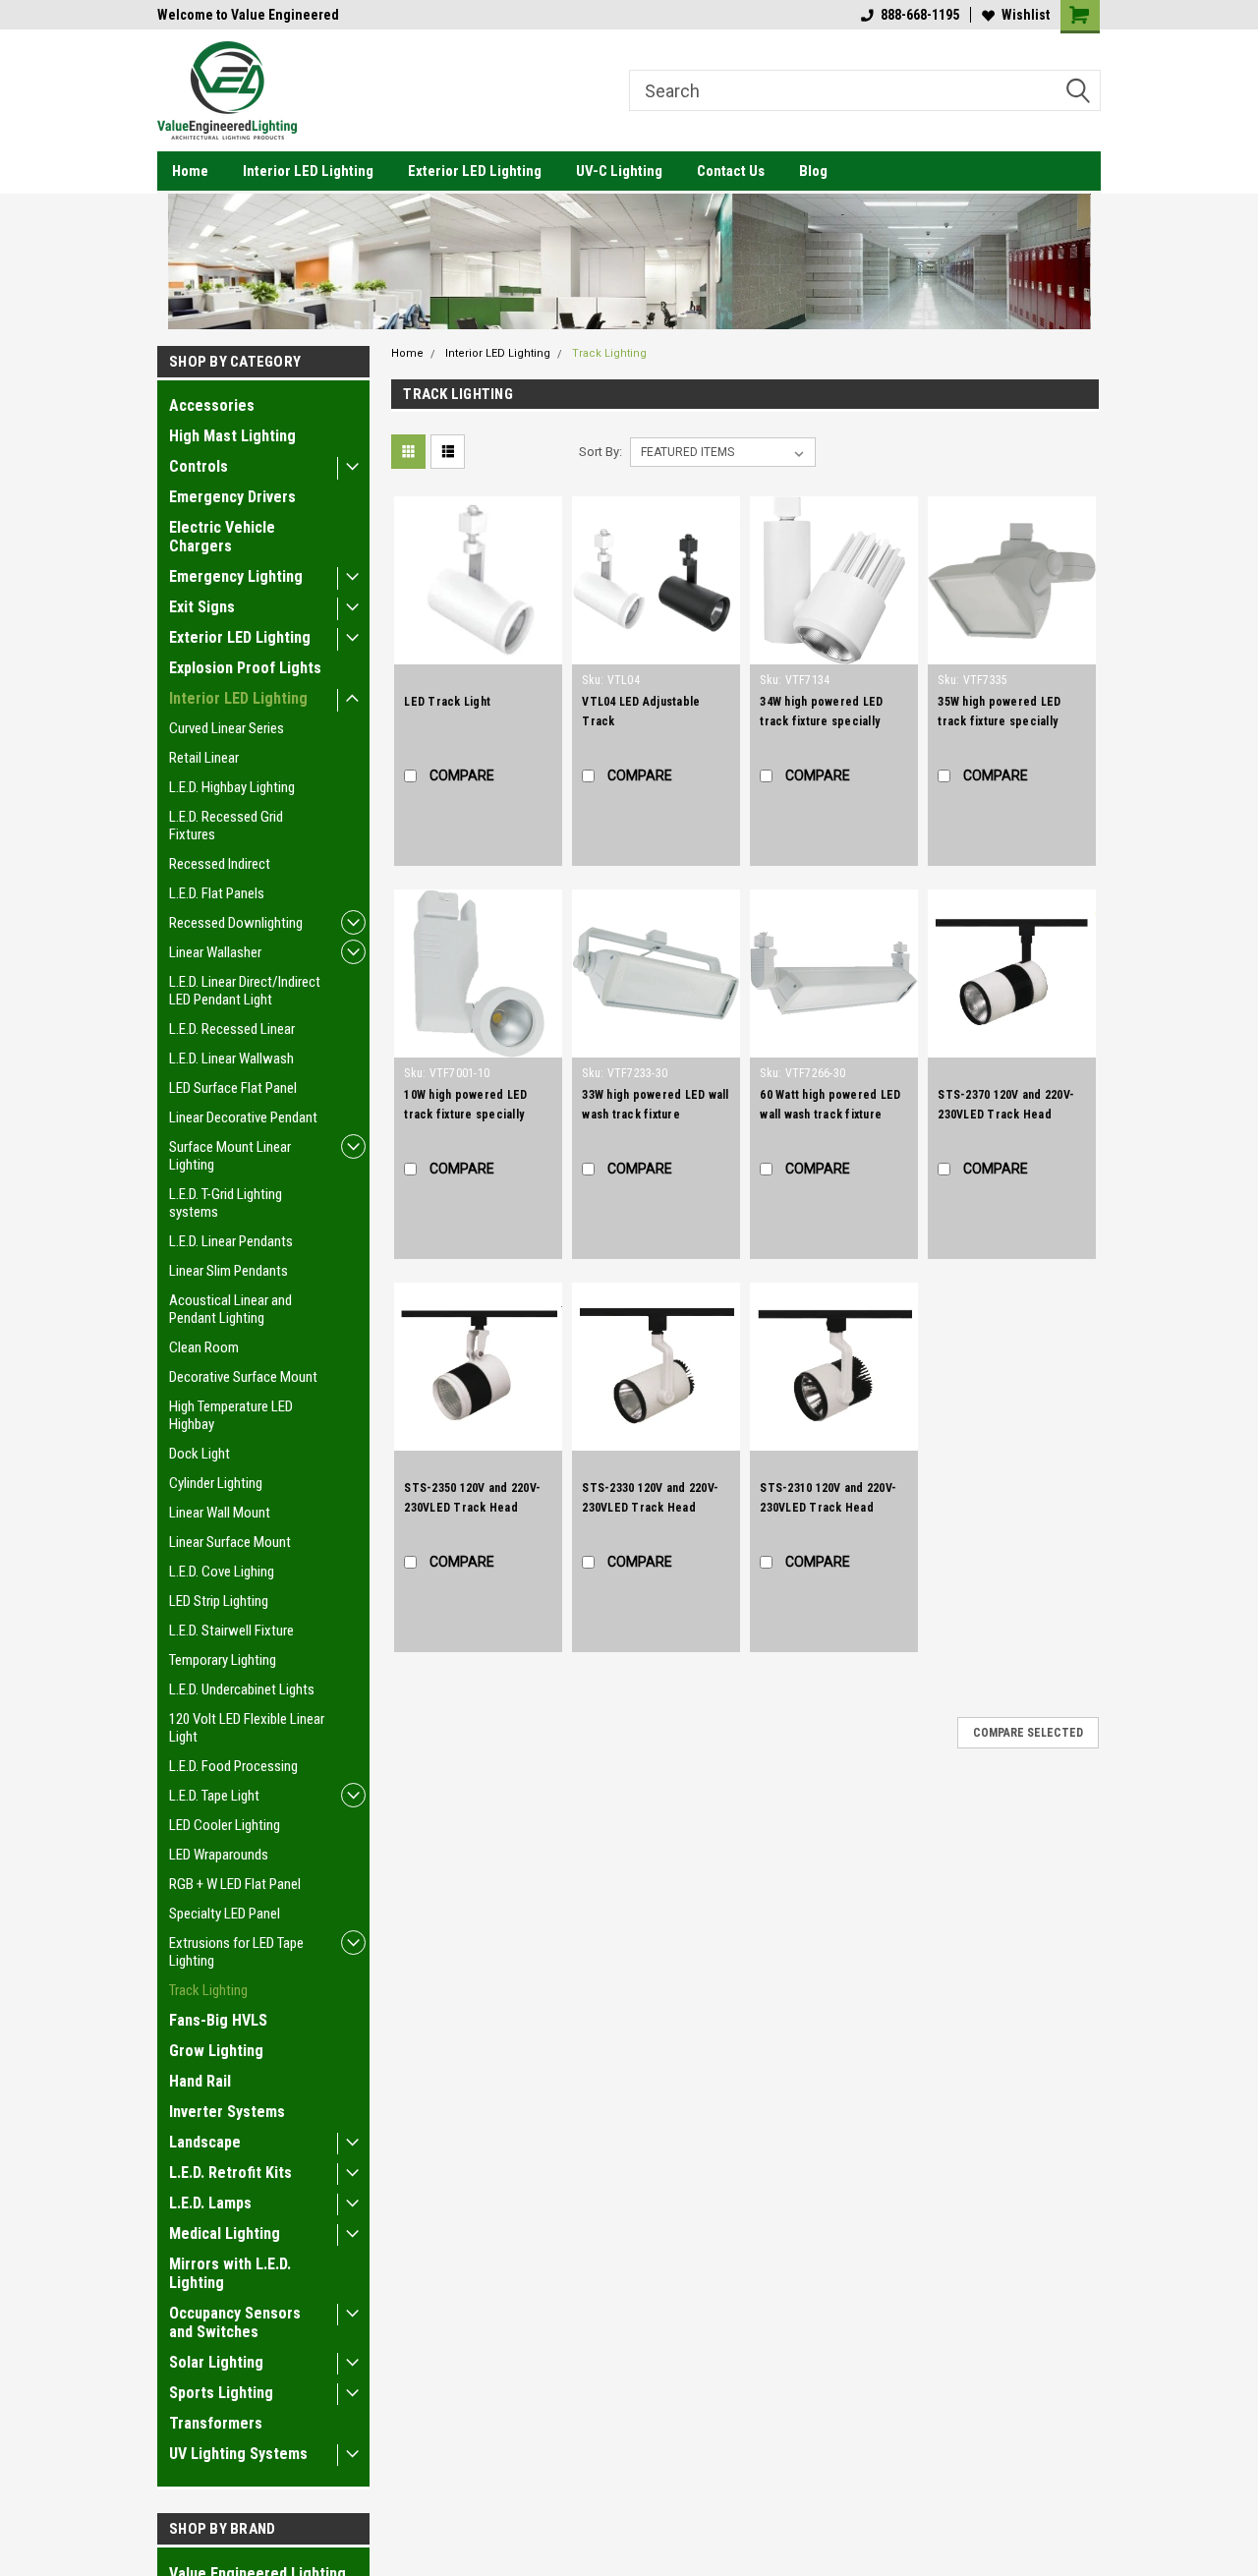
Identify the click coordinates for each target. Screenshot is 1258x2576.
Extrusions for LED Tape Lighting (236, 1952)
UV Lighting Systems (238, 2454)
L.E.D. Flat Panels (217, 893)
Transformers (216, 2423)
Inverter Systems (227, 2112)
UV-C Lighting (619, 171)
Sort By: (600, 452)
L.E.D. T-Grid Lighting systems (226, 1203)
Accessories (212, 405)
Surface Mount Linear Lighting (230, 1156)
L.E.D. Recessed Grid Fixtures (226, 826)
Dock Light (200, 1454)
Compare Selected (1028, 1733)
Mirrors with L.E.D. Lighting (230, 2273)
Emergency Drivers (232, 497)
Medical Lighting (225, 2233)
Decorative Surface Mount (243, 1377)
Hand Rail (200, 2081)
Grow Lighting (216, 2051)
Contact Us (731, 171)
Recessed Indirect (220, 864)
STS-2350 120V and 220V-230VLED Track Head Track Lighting (472, 1508)
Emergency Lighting (236, 576)
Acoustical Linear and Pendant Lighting (230, 1309)
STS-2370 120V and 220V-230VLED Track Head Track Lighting (1006, 1115)
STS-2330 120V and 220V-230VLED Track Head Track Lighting (650, 1508)
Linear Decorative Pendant (243, 1117)
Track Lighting (208, 1990)
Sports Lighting (221, 2393)
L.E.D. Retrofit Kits (230, 2173)
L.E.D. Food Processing (233, 1766)
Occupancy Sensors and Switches (235, 2322)
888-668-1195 (920, 15)
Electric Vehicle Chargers (222, 537)
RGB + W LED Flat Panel (235, 1884)
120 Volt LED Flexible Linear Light (247, 1728)
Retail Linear (204, 758)
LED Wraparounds (219, 1855)
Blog (813, 171)
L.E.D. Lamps (210, 2203)
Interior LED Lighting (308, 171)
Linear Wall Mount (220, 1513)
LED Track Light (447, 702)
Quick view (479, 650)
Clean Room (204, 1347)
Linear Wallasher (215, 952)
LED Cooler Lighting (225, 1825)
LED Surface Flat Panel (233, 1088)
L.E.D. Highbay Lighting (232, 787)
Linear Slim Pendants (229, 1271)
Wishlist (1026, 15)
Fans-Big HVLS (218, 2020)
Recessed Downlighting (236, 923)
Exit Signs (202, 607)
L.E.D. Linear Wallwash (231, 1059)
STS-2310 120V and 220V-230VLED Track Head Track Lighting (828, 1508)
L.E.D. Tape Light (214, 1796)
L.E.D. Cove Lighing (222, 1572)
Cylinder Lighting (216, 1483)
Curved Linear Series (227, 728)
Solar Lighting (216, 2362)
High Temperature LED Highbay (231, 1415)
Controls (199, 466)
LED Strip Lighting (219, 1601)
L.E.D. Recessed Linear (232, 1029)
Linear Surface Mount (230, 1542)
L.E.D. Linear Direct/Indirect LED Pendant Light (245, 991)
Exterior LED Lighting (475, 171)
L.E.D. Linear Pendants (231, 1241)
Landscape (205, 2142)
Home (190, 171)
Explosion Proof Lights (245, 668)
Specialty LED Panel (225, 1914)
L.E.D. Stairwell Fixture (231, 1631)
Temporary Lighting (223, 1660)
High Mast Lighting (232, 436)
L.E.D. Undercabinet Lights (242, 1689)
